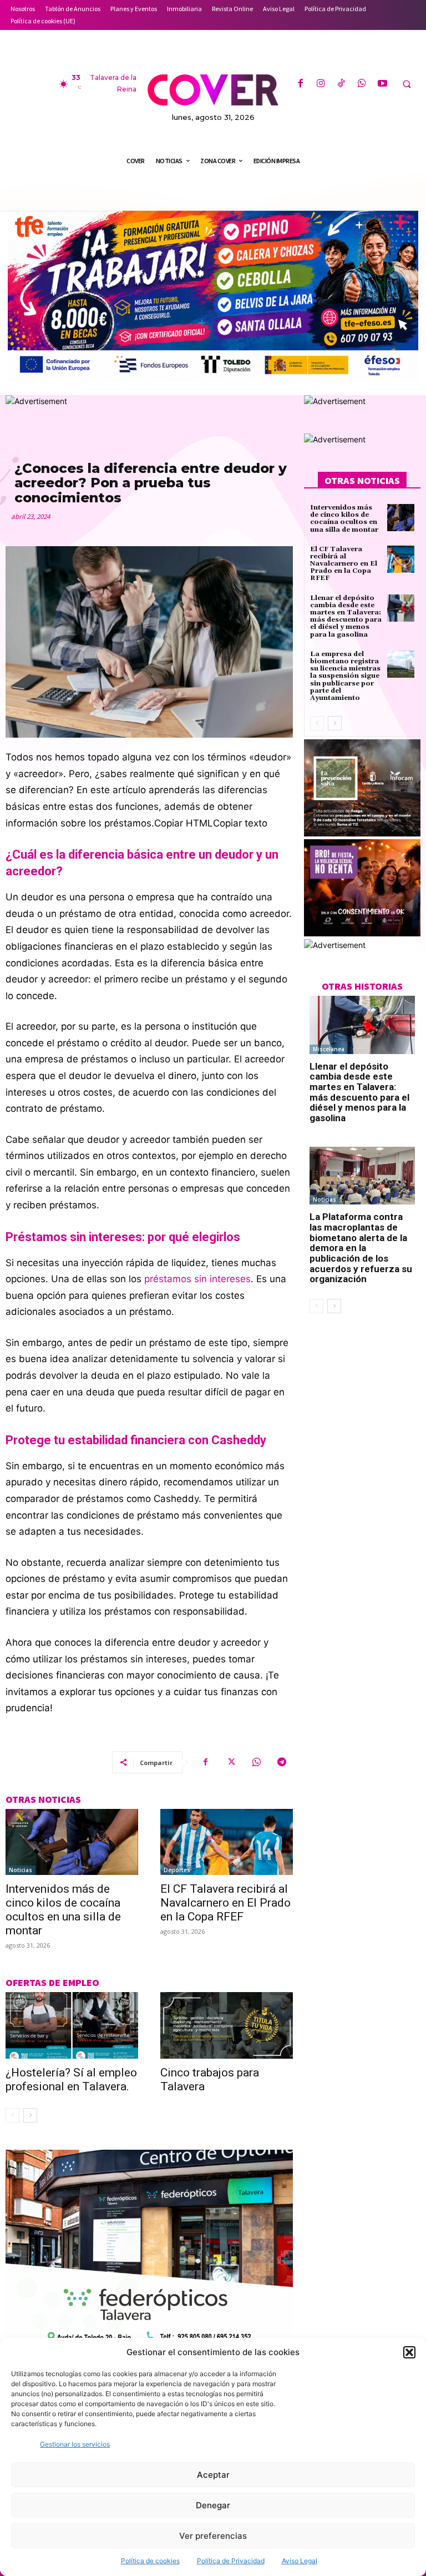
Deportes (177, 1870)
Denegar (213, 2505)
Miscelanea (329, 1049)
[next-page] (30, 2115)
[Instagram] (321, 84)
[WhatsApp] (362, 84)
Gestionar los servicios (75, 2444)
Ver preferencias (213, 2536)
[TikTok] (341, 84)
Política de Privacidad (231, 2561)
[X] (231, 1762)
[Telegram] (282, 1762)
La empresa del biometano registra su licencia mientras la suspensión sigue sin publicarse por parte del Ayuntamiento (345, 676)
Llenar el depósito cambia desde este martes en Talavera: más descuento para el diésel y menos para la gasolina (346, 616)
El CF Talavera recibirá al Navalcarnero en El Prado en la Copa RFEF (225, 1903)
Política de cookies (150, 2561)
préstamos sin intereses (196, 1279)
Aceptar (213, 2475)
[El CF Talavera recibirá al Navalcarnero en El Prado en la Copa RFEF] (227, 1842)
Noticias (21, 1870)
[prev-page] (12, 2115)
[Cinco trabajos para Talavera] (227, 2025)
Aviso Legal (300, 2561)
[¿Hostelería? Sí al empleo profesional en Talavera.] (72, 2025)
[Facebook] (300, 84)
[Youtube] (382, 84)
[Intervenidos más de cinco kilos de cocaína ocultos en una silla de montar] (72, 1842)
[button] (409, 2352)
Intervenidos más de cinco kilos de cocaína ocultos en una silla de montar (63, 1910)
